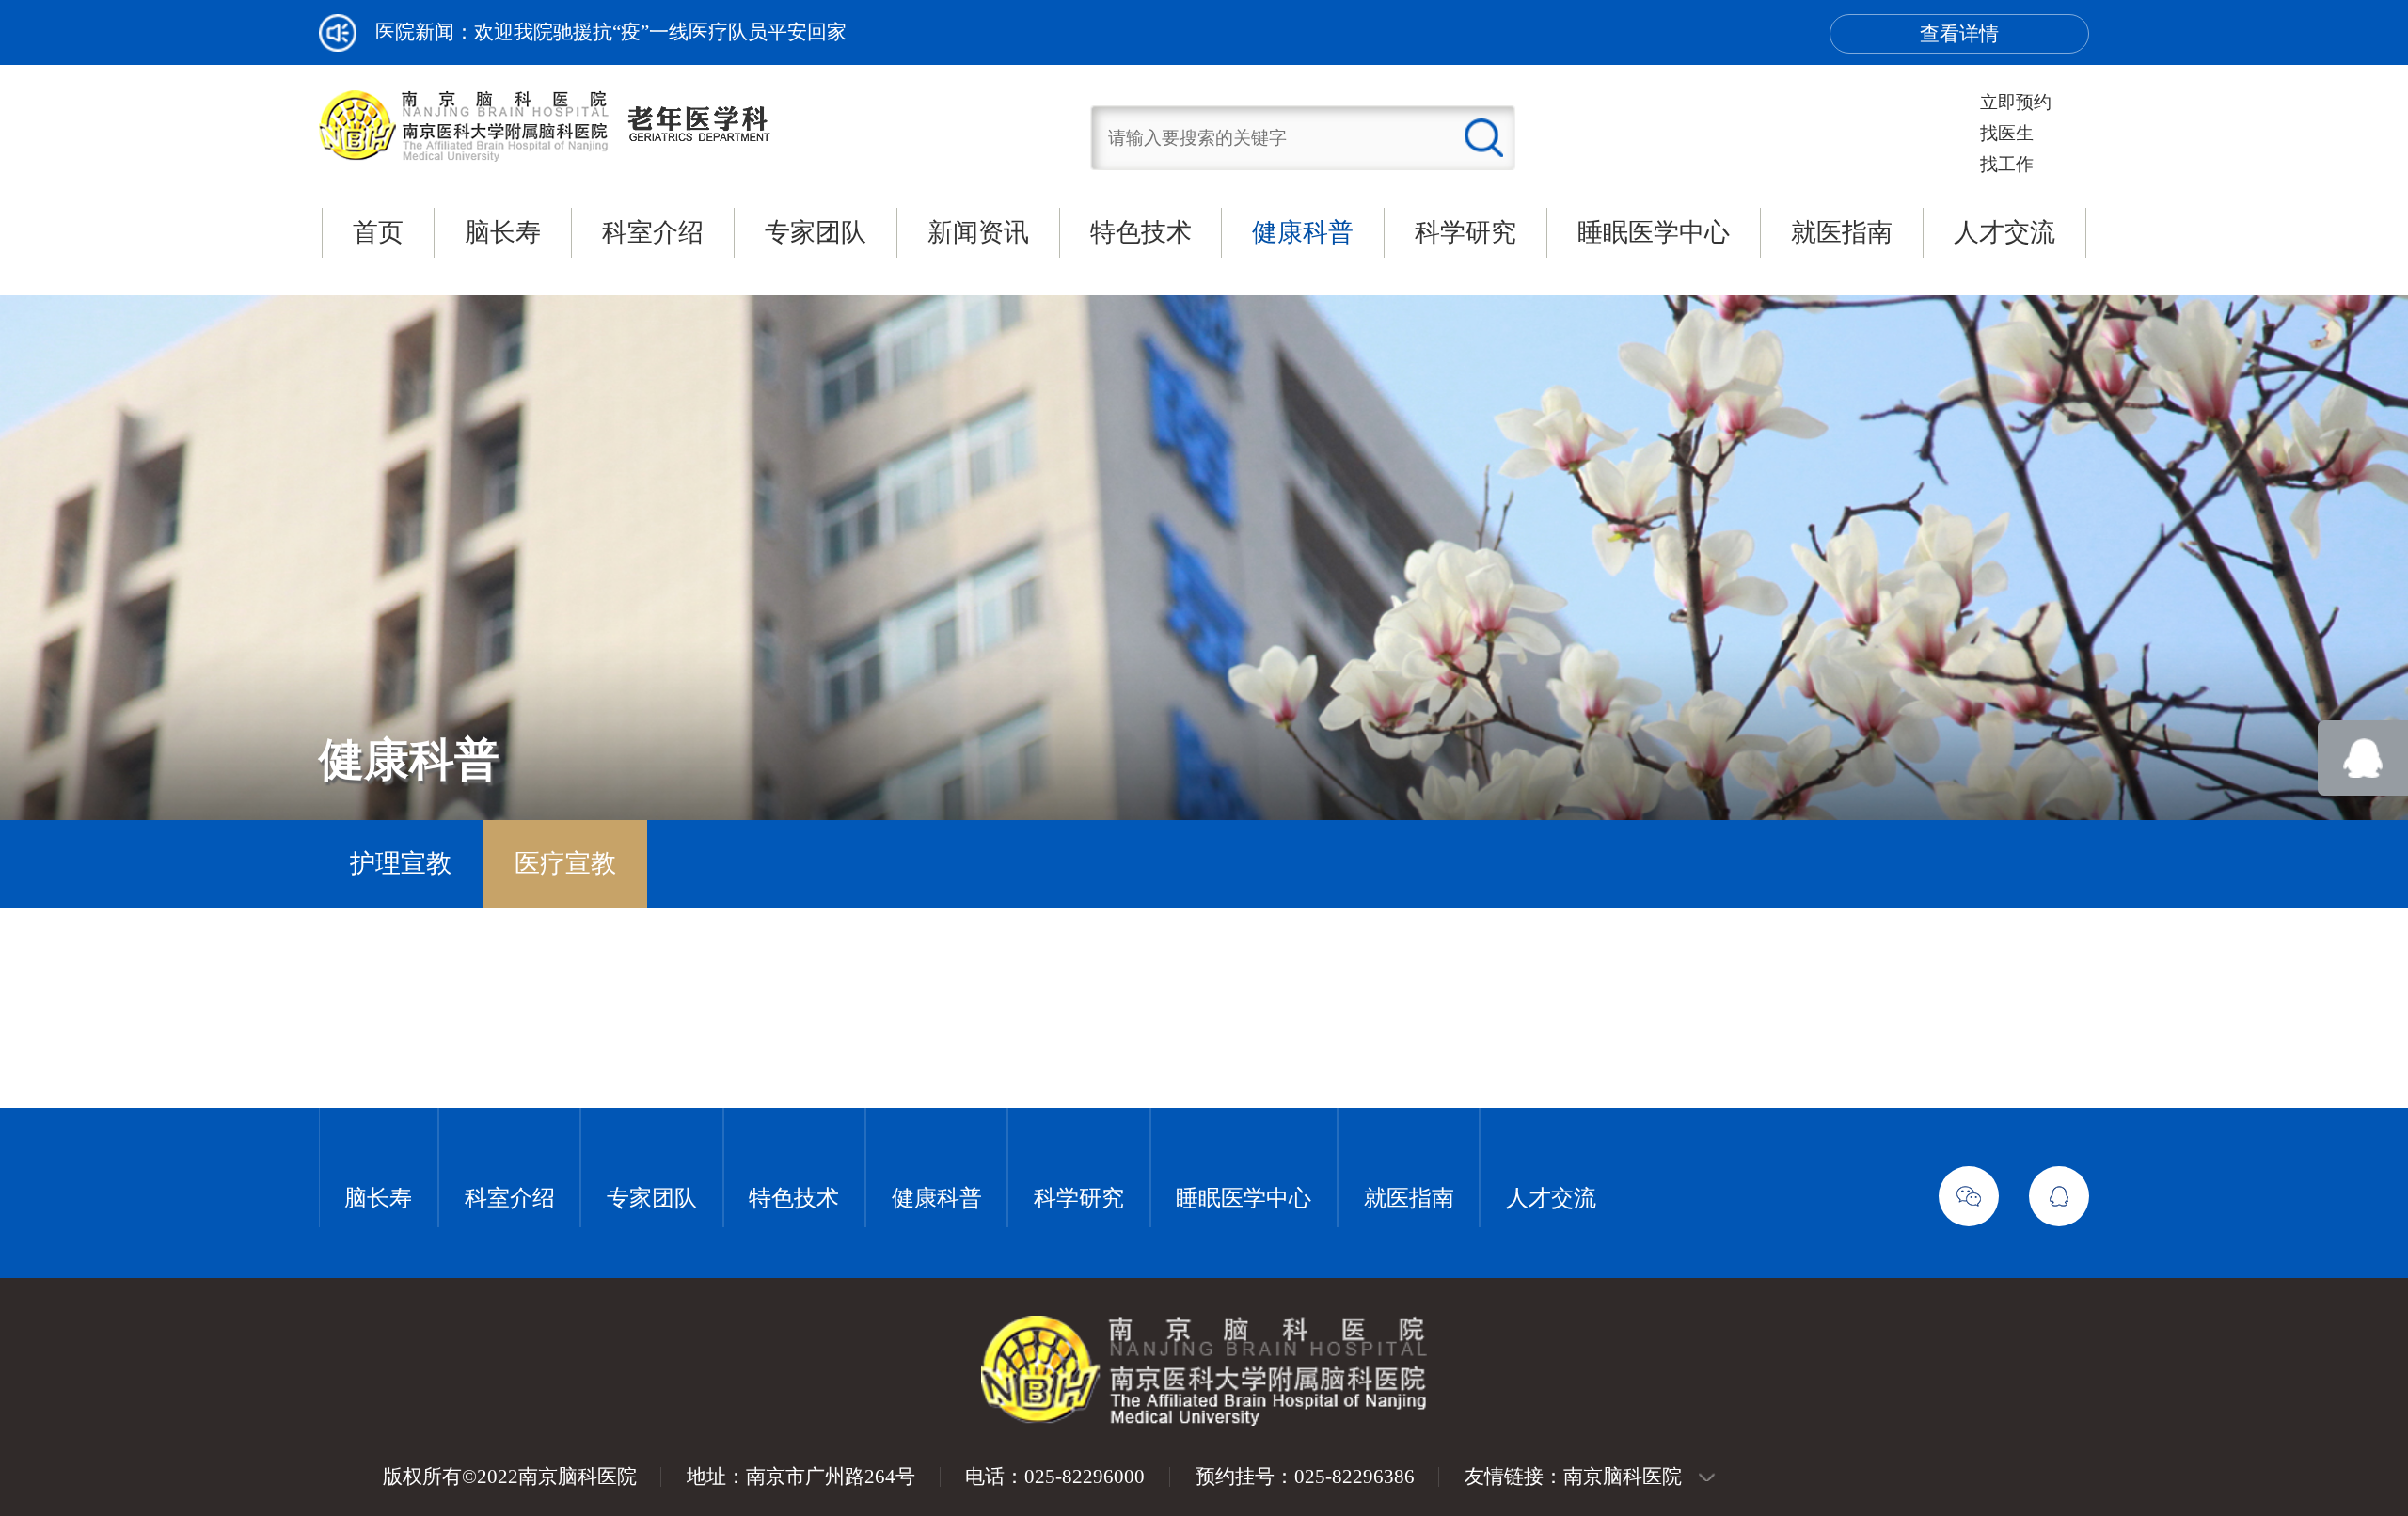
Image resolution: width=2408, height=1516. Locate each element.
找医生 (2007, 133)
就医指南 (1842, 232)
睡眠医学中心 (1654, 232)
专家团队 (816, 232)
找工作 (2007, 164)
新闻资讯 (978, 232)
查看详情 (1959, 34)
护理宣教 (401, 863)
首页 (378, 232)
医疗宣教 (565, 863)
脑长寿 (503, 232)
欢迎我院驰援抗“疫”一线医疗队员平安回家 (660, 32)
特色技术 (1141, 232)
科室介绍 (653, 232)
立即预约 (2016, 102)
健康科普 (1303, 232)
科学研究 (1465, 232)
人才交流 (2004, 232)
